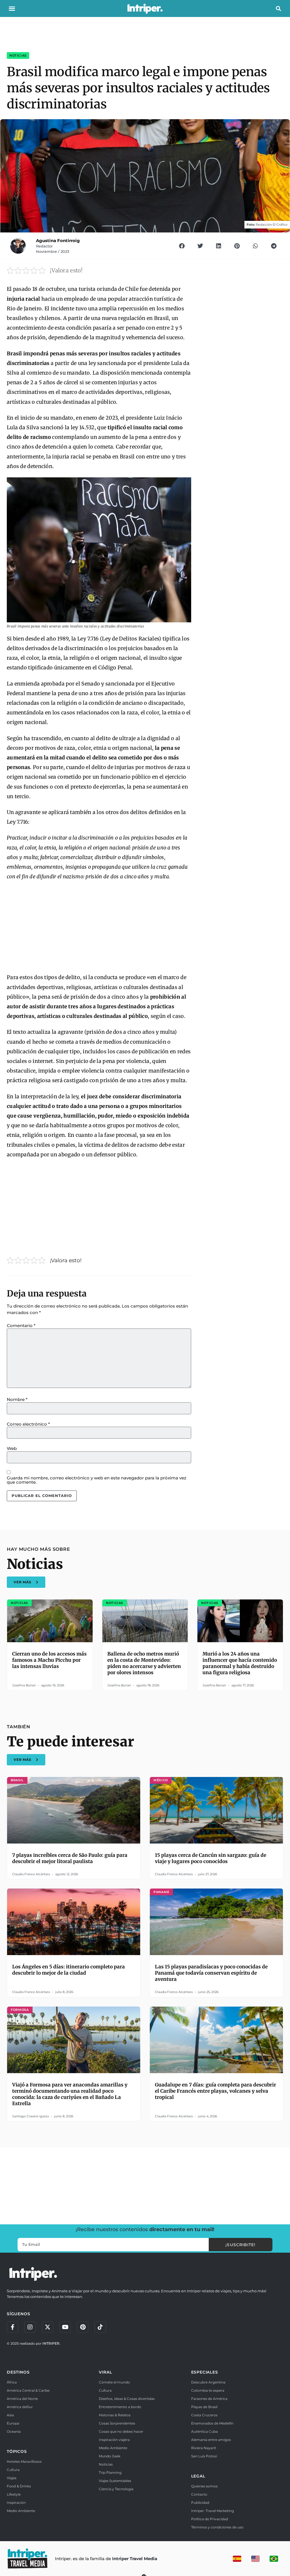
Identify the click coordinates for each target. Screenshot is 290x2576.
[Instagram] (30, 2327)
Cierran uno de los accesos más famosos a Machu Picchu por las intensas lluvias (49, 1660)
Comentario (21, 1326)
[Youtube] (65, 2327)
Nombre (17, 1399)
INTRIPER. (51, 2343)
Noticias (18, 55)
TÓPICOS (17, 2451)
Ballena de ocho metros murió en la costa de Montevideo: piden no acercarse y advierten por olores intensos (144, 1663)
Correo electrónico (28, 1424)
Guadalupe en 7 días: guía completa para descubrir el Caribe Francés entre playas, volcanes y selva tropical (216, 2091)
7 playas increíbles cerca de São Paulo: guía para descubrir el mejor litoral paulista (70, 1858)
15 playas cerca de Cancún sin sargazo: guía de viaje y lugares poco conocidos (211, 1858)
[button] (12, 8)
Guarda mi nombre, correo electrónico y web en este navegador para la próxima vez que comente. (97, 1480)
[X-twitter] (48, 2327)
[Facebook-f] (12, 2327)
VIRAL (105, 2372)
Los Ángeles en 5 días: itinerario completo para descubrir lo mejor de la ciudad (69, 1970)
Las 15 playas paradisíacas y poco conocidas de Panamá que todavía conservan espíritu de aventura (211, 1973)
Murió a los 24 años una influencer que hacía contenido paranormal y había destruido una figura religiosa (240, 1663)
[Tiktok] (100, 2327)
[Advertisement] (99, 927)
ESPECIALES (205, 2372)
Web (12, 1448)
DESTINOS (18, 2372)
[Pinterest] (83, 2327)
